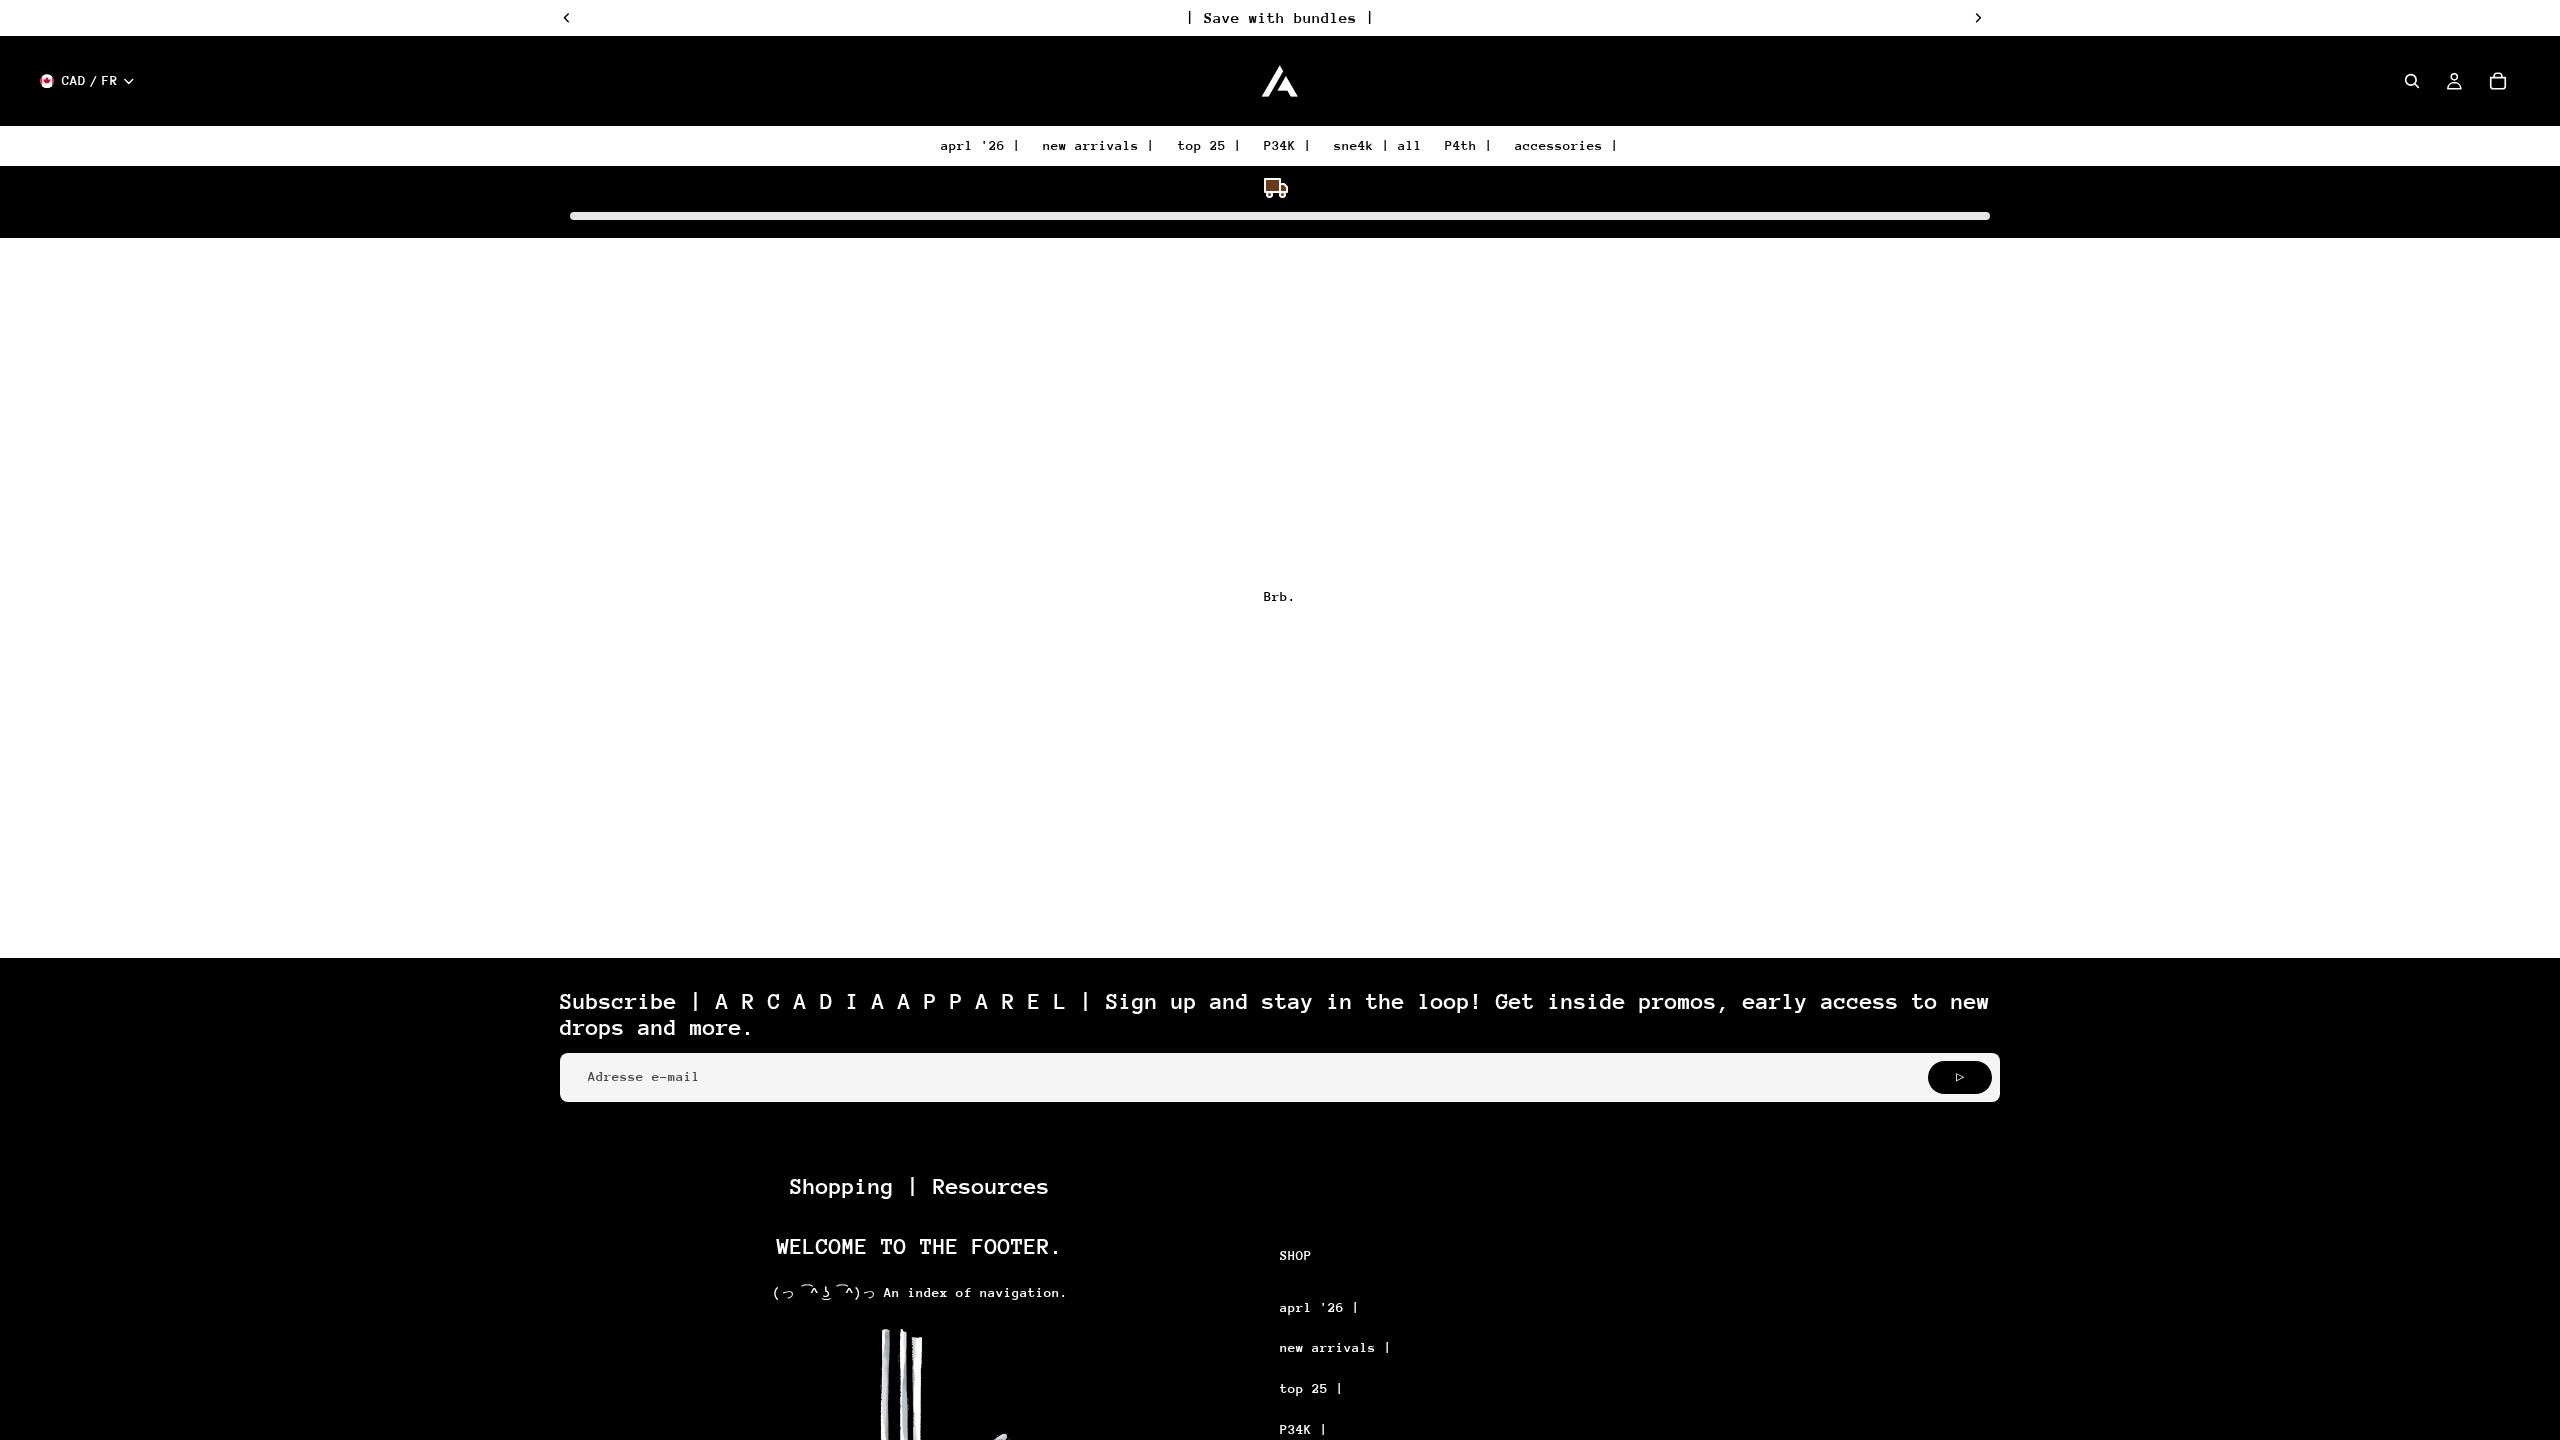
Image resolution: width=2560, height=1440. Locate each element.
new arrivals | (1336, 1347)
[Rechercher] (2412, 81)
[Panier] (2498, 81)
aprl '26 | (1320, 1307)
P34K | (1304, 1429)
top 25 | (1312, 1388)
